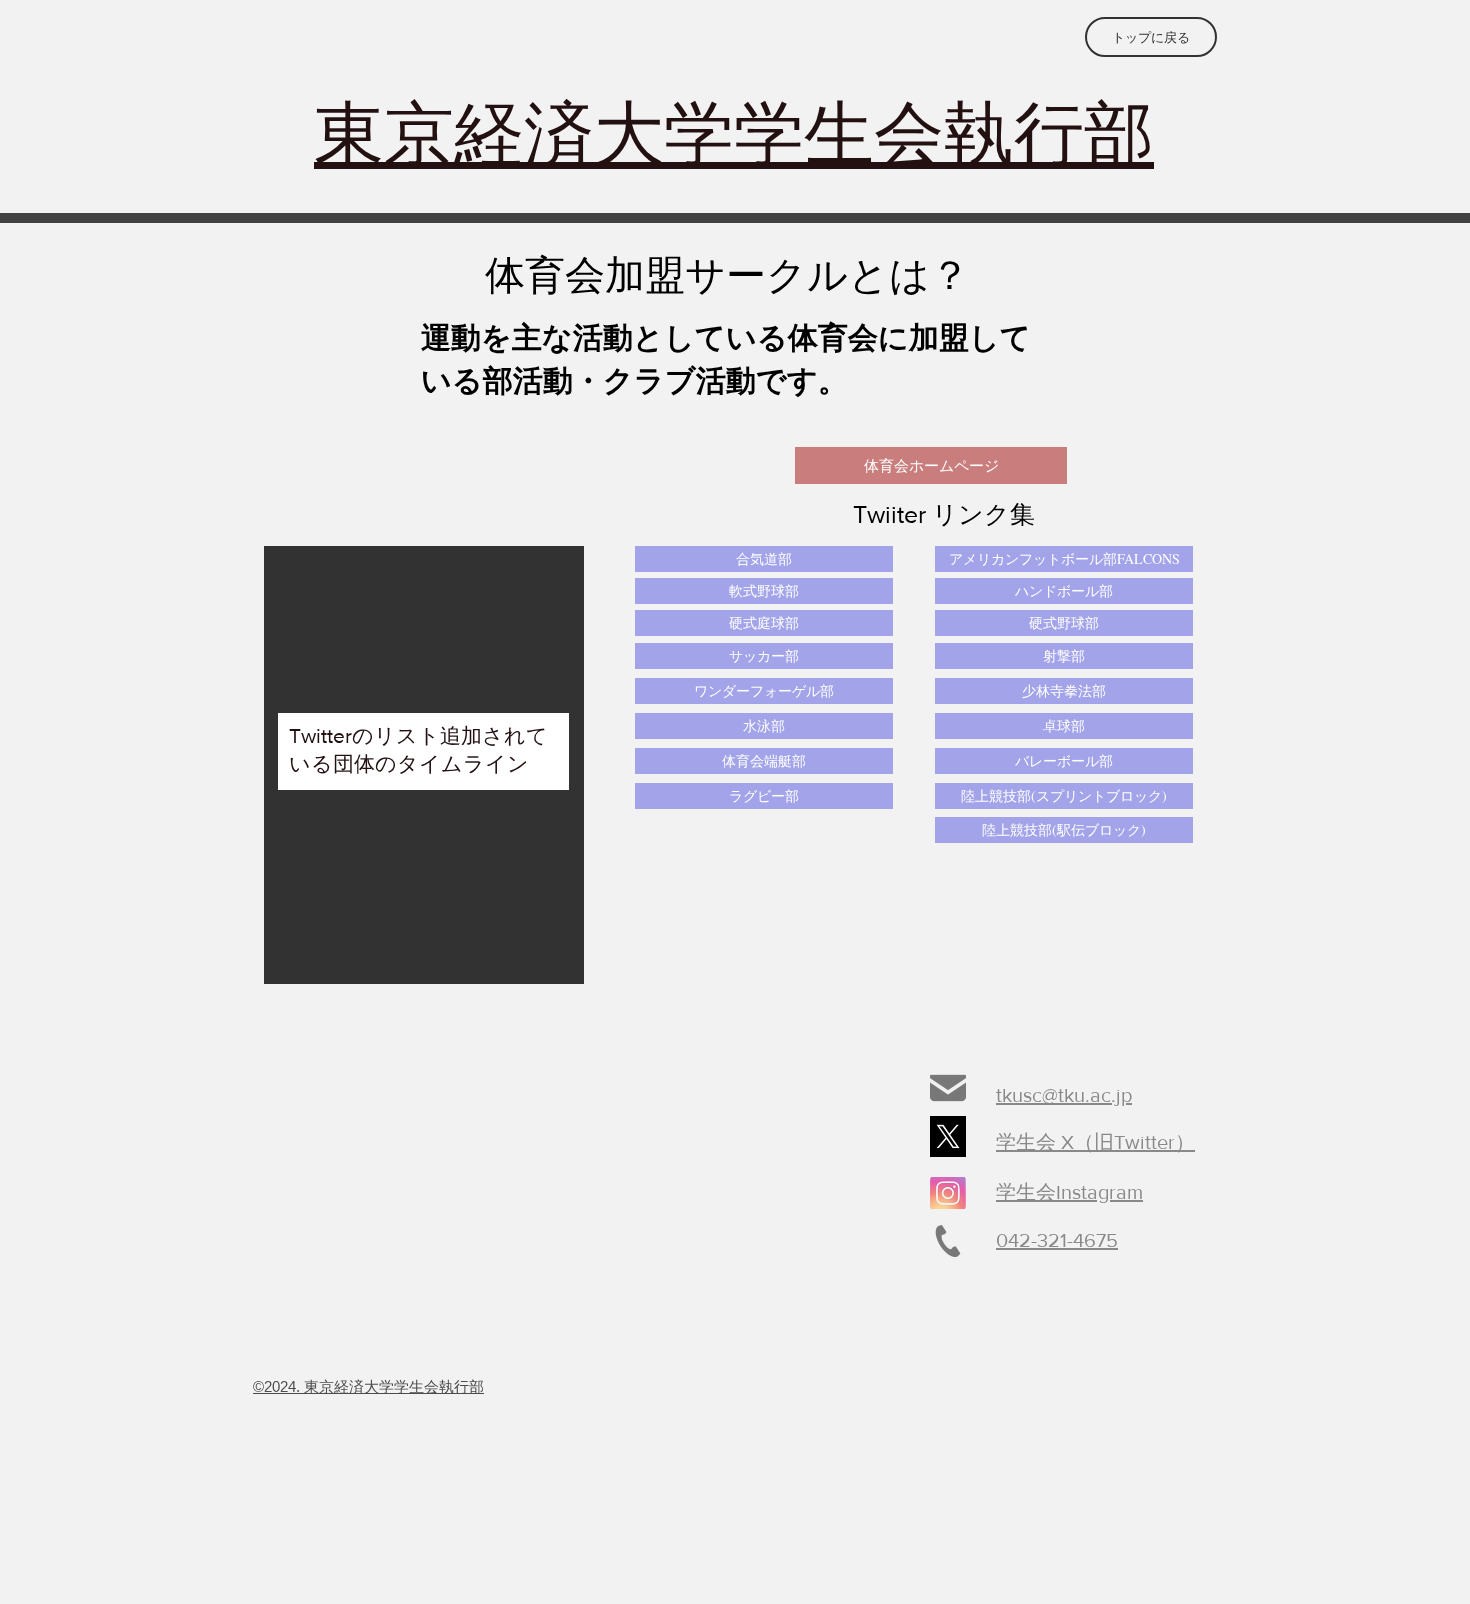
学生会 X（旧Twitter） (1095, 1142)
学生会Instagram (1069, 1192)
